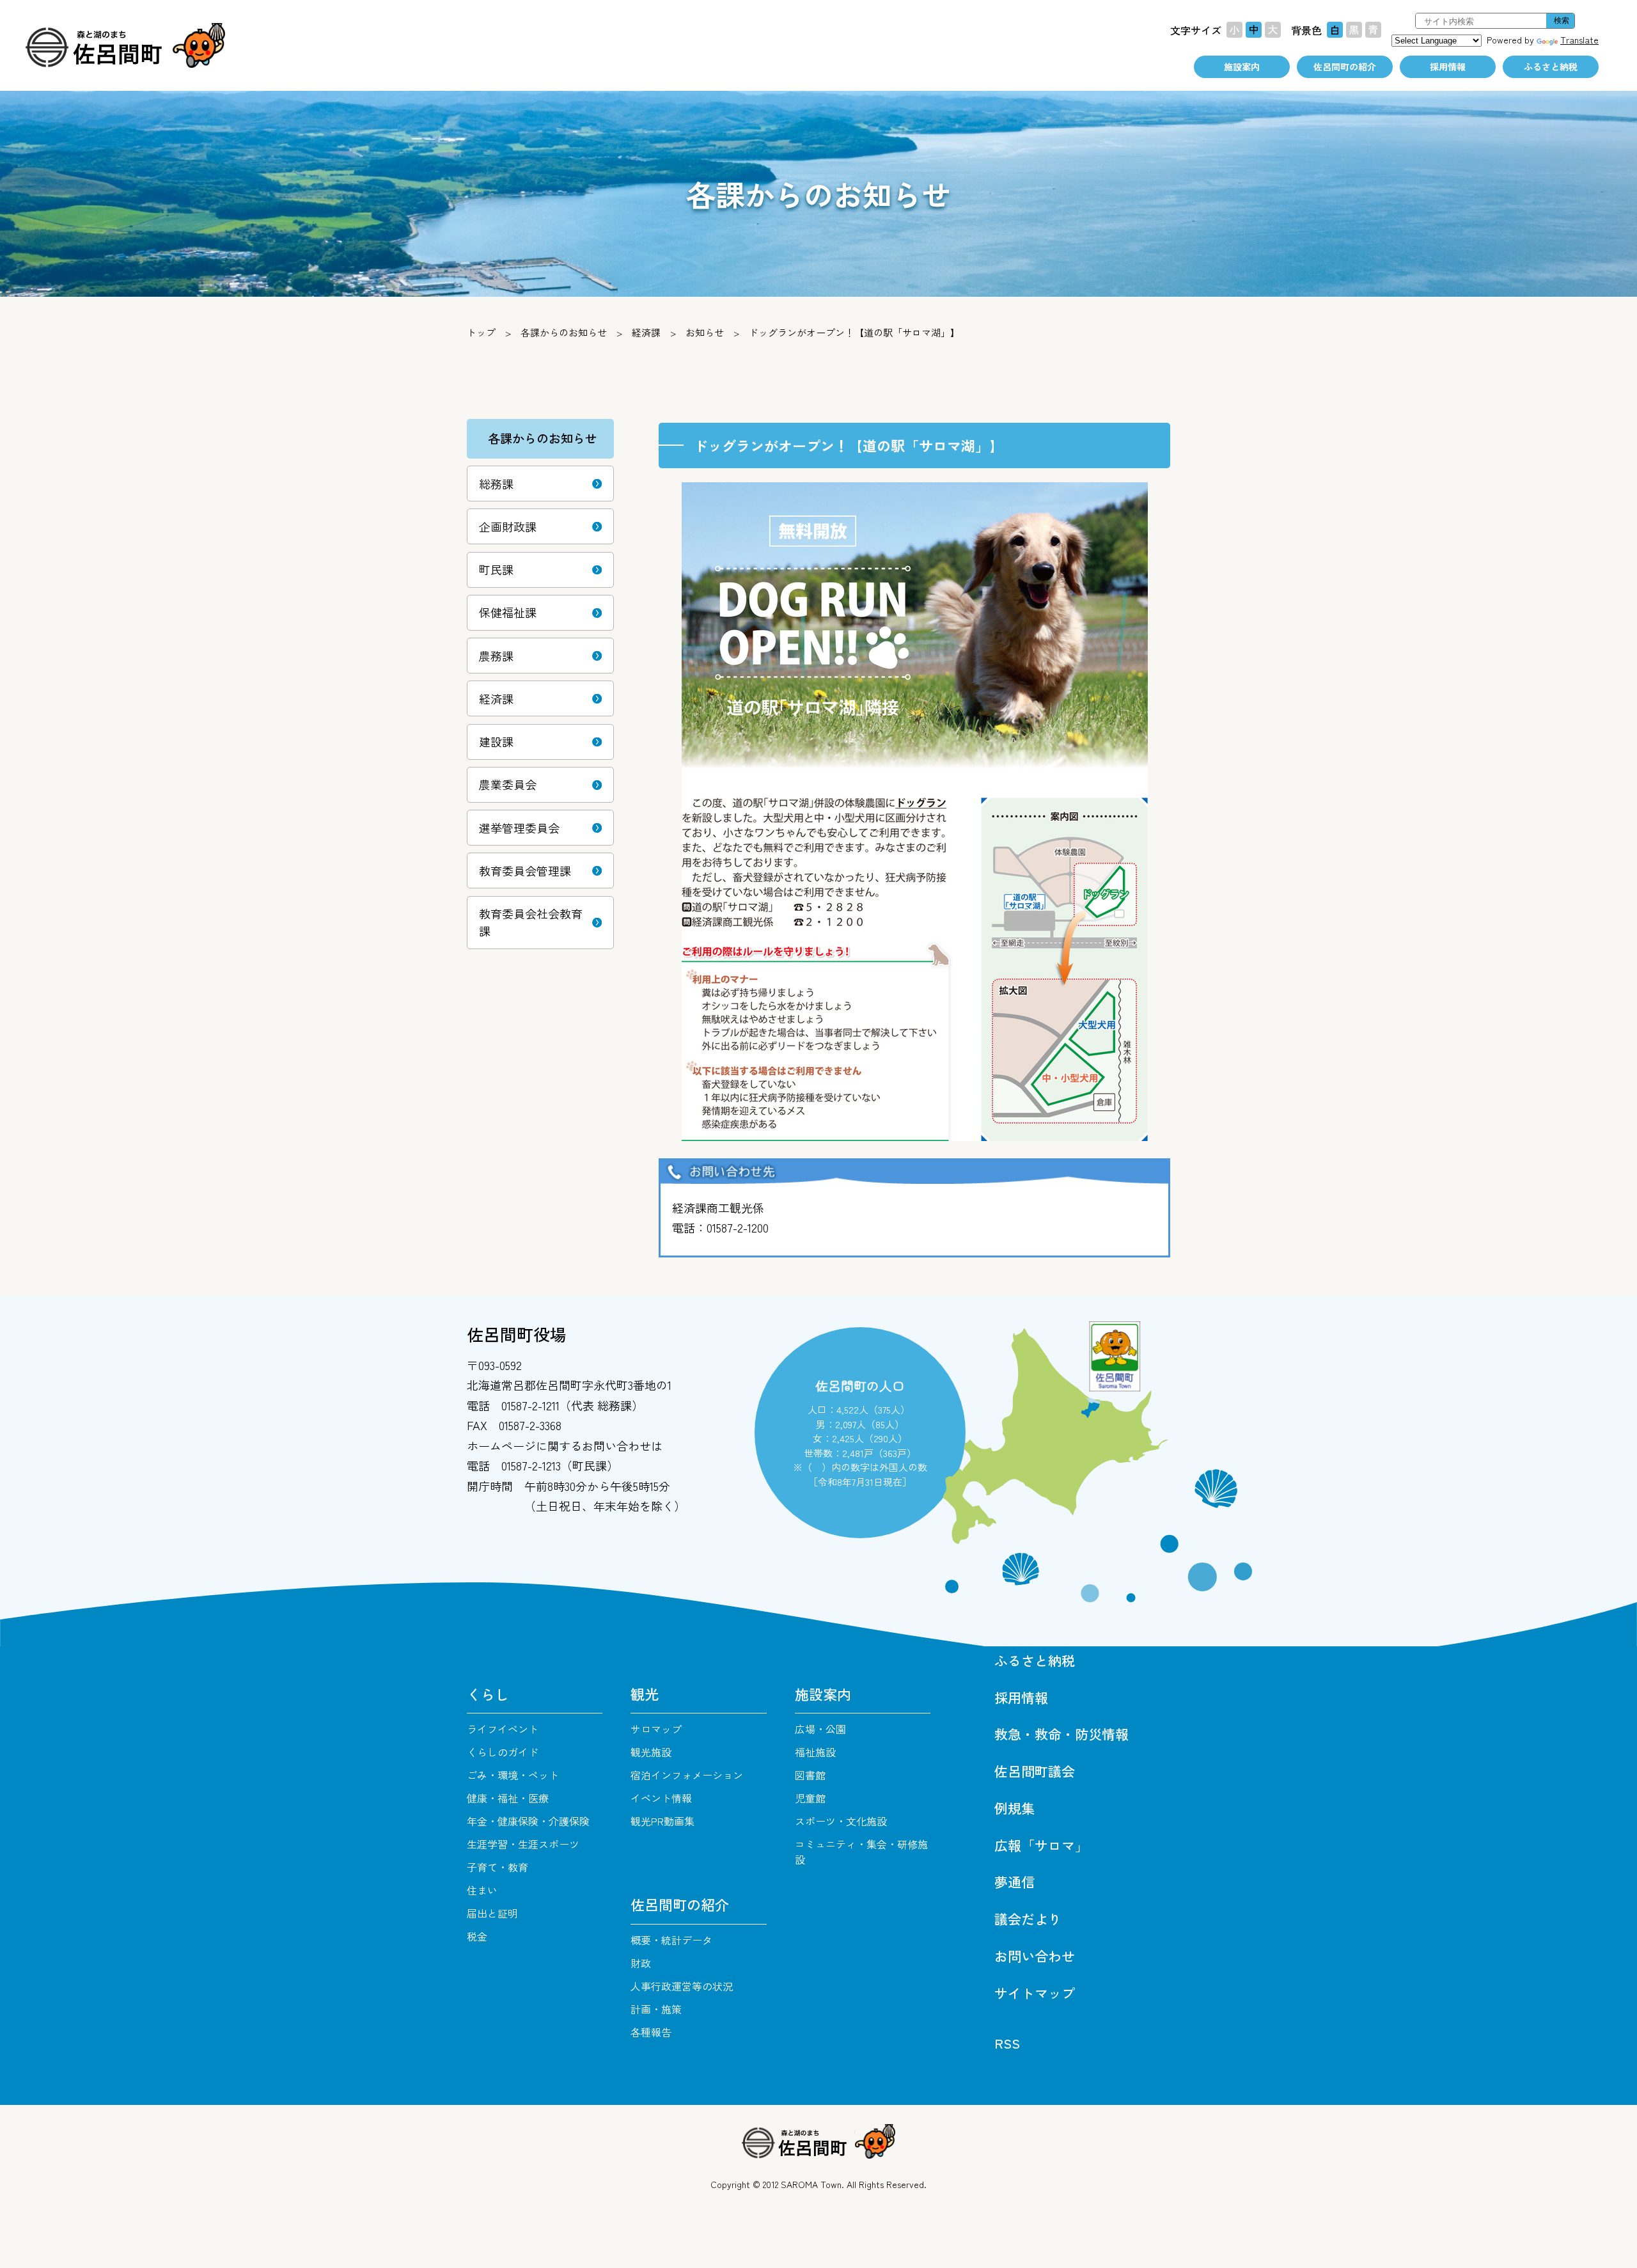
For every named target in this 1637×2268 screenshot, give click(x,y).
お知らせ (705, 332)
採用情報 (1448, 67)
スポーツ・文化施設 (841, 1821)
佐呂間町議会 (1035, 1771)
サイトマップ (1035, 1993)
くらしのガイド (503, 1752)
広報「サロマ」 (1041, 1845)
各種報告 (651, 2032)
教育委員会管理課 (525, 870)
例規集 (1014, 1808)
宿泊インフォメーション (687, 1775)
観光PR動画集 (662, 1821)
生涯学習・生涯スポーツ (523, 1844)
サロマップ (656, 1729)
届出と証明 (492, 1913)
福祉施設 (815, 1752)
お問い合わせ (1035, 1956)
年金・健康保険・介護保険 (528, 1821)
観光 (645, 1694)
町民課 (496, 569)
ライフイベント (503, 1729)
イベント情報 (661, 1798)
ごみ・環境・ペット (513, 1775)
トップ (481, 332)
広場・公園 (820, 1729)
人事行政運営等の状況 (682, 1986)
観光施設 (651, 1752)
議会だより (1028, 1919)
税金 (477, 1936)
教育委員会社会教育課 (531, 922)
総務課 (496, 484)
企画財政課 (508, 526)
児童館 (810, 1798)
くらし (488, 1694)
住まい (482, 1890)
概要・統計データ (671, 1940)
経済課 (646, 332)
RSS (1007, 2043)
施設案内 (1242, 67)
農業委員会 (508, 784)
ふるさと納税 (1551, 67)
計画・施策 (656, 2009)
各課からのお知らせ (564, 332)
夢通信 (1014, 1882)
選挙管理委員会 (519, 828)
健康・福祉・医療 (508, 1798)
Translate (1579, 40)
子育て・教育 (497, 1867)
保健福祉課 (508, 612)
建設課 (496, 741)
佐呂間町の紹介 (1345, 67)
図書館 (810, 1775)
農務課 (496, 656)
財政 (641, 1963)
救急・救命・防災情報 (1061, 1734)
